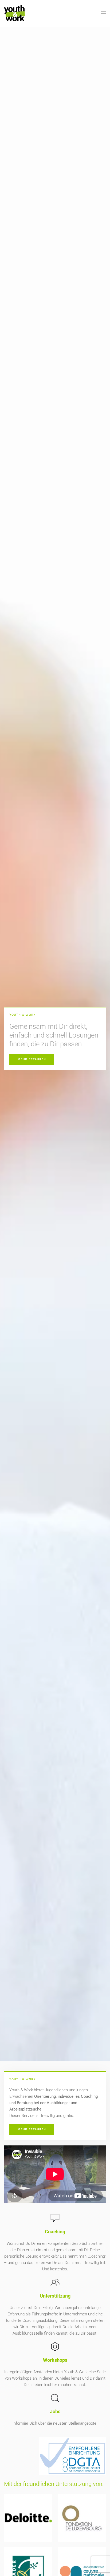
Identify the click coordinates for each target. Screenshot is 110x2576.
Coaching (55, 2232)
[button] (103, 13)
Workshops (55, 2360)
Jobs (55, 2411)
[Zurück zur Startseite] (14, 13)
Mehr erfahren (32, 1059)
